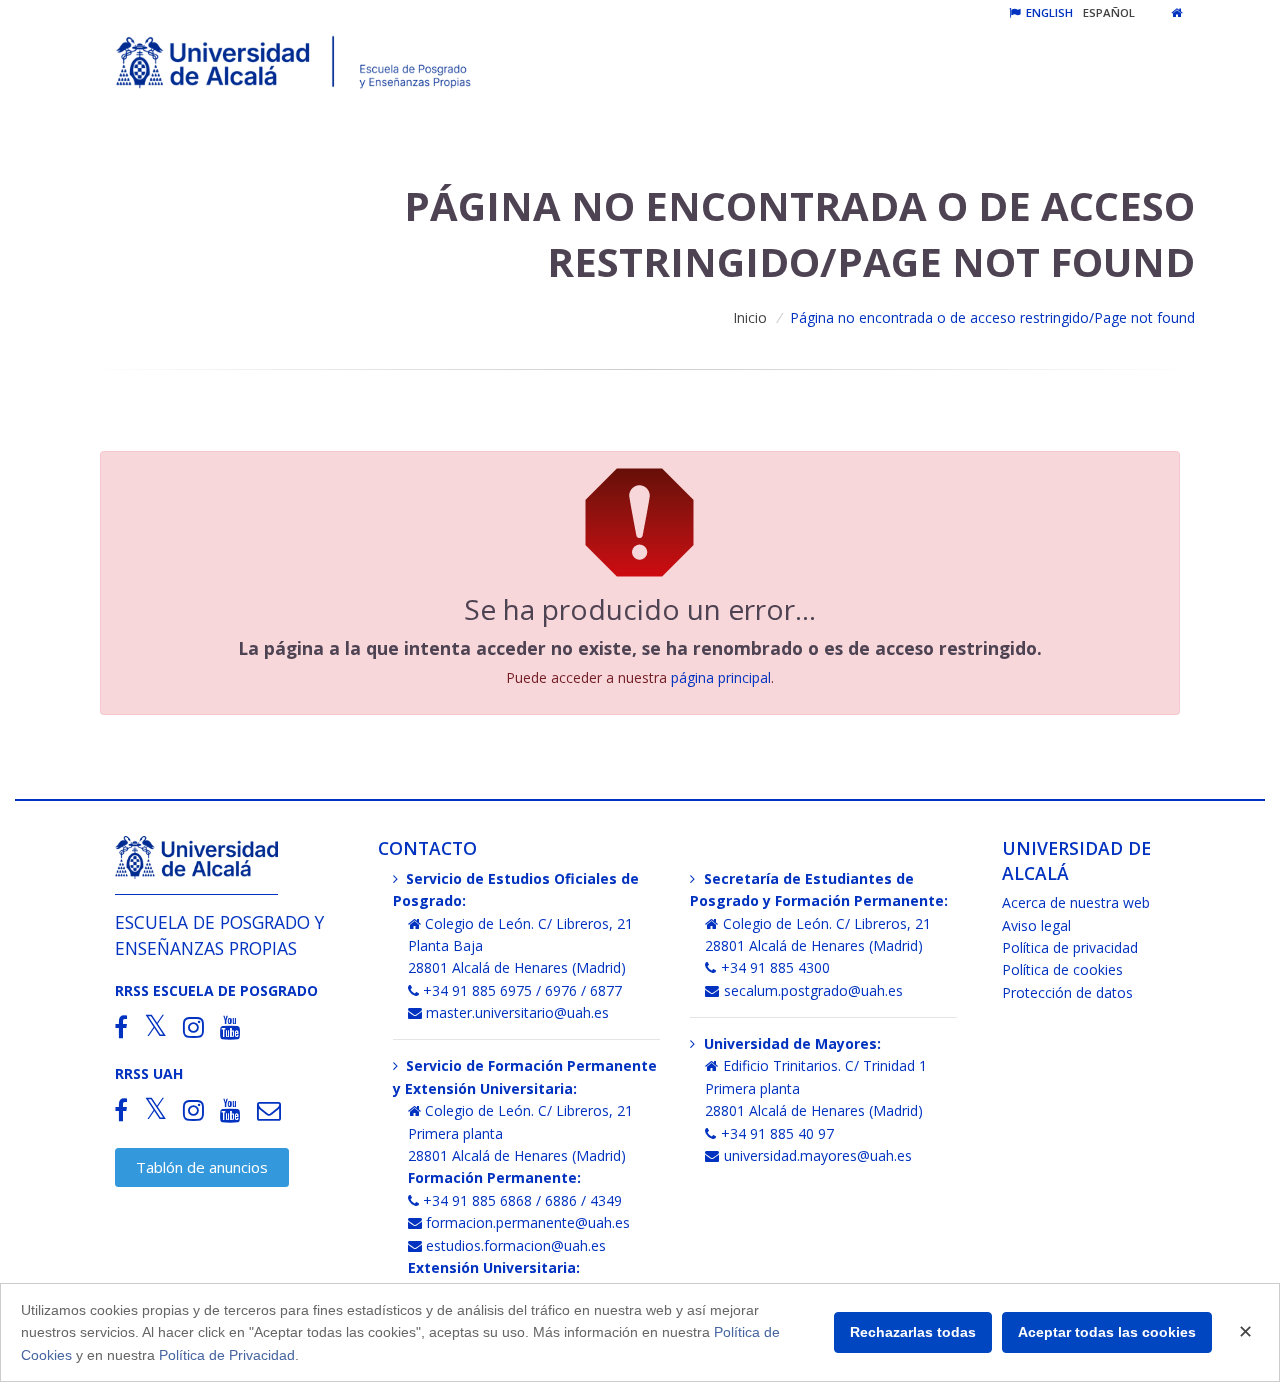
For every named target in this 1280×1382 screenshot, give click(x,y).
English (1048, 12)
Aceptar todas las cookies (1107, 1332)
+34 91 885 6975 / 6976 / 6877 (522, 990)
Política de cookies (1062, 969)
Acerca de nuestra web (1076, 902)
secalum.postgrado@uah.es (813, 990)
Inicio (750, 317)
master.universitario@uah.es (517, 1012)
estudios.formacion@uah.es (516, 1245)
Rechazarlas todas (913, 1332)
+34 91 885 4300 (775, 967)
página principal (721, 677)
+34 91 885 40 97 (777, 1133)
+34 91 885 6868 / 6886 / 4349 (522, 1200)
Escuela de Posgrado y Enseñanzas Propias (219, 934)
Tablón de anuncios (202, 1167)
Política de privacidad (1070, 947)
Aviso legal (1036, 925)
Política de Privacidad (227, 1355)
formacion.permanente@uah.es (528, 1222)
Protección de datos (1067, 992)
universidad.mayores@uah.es (818, 1155)
